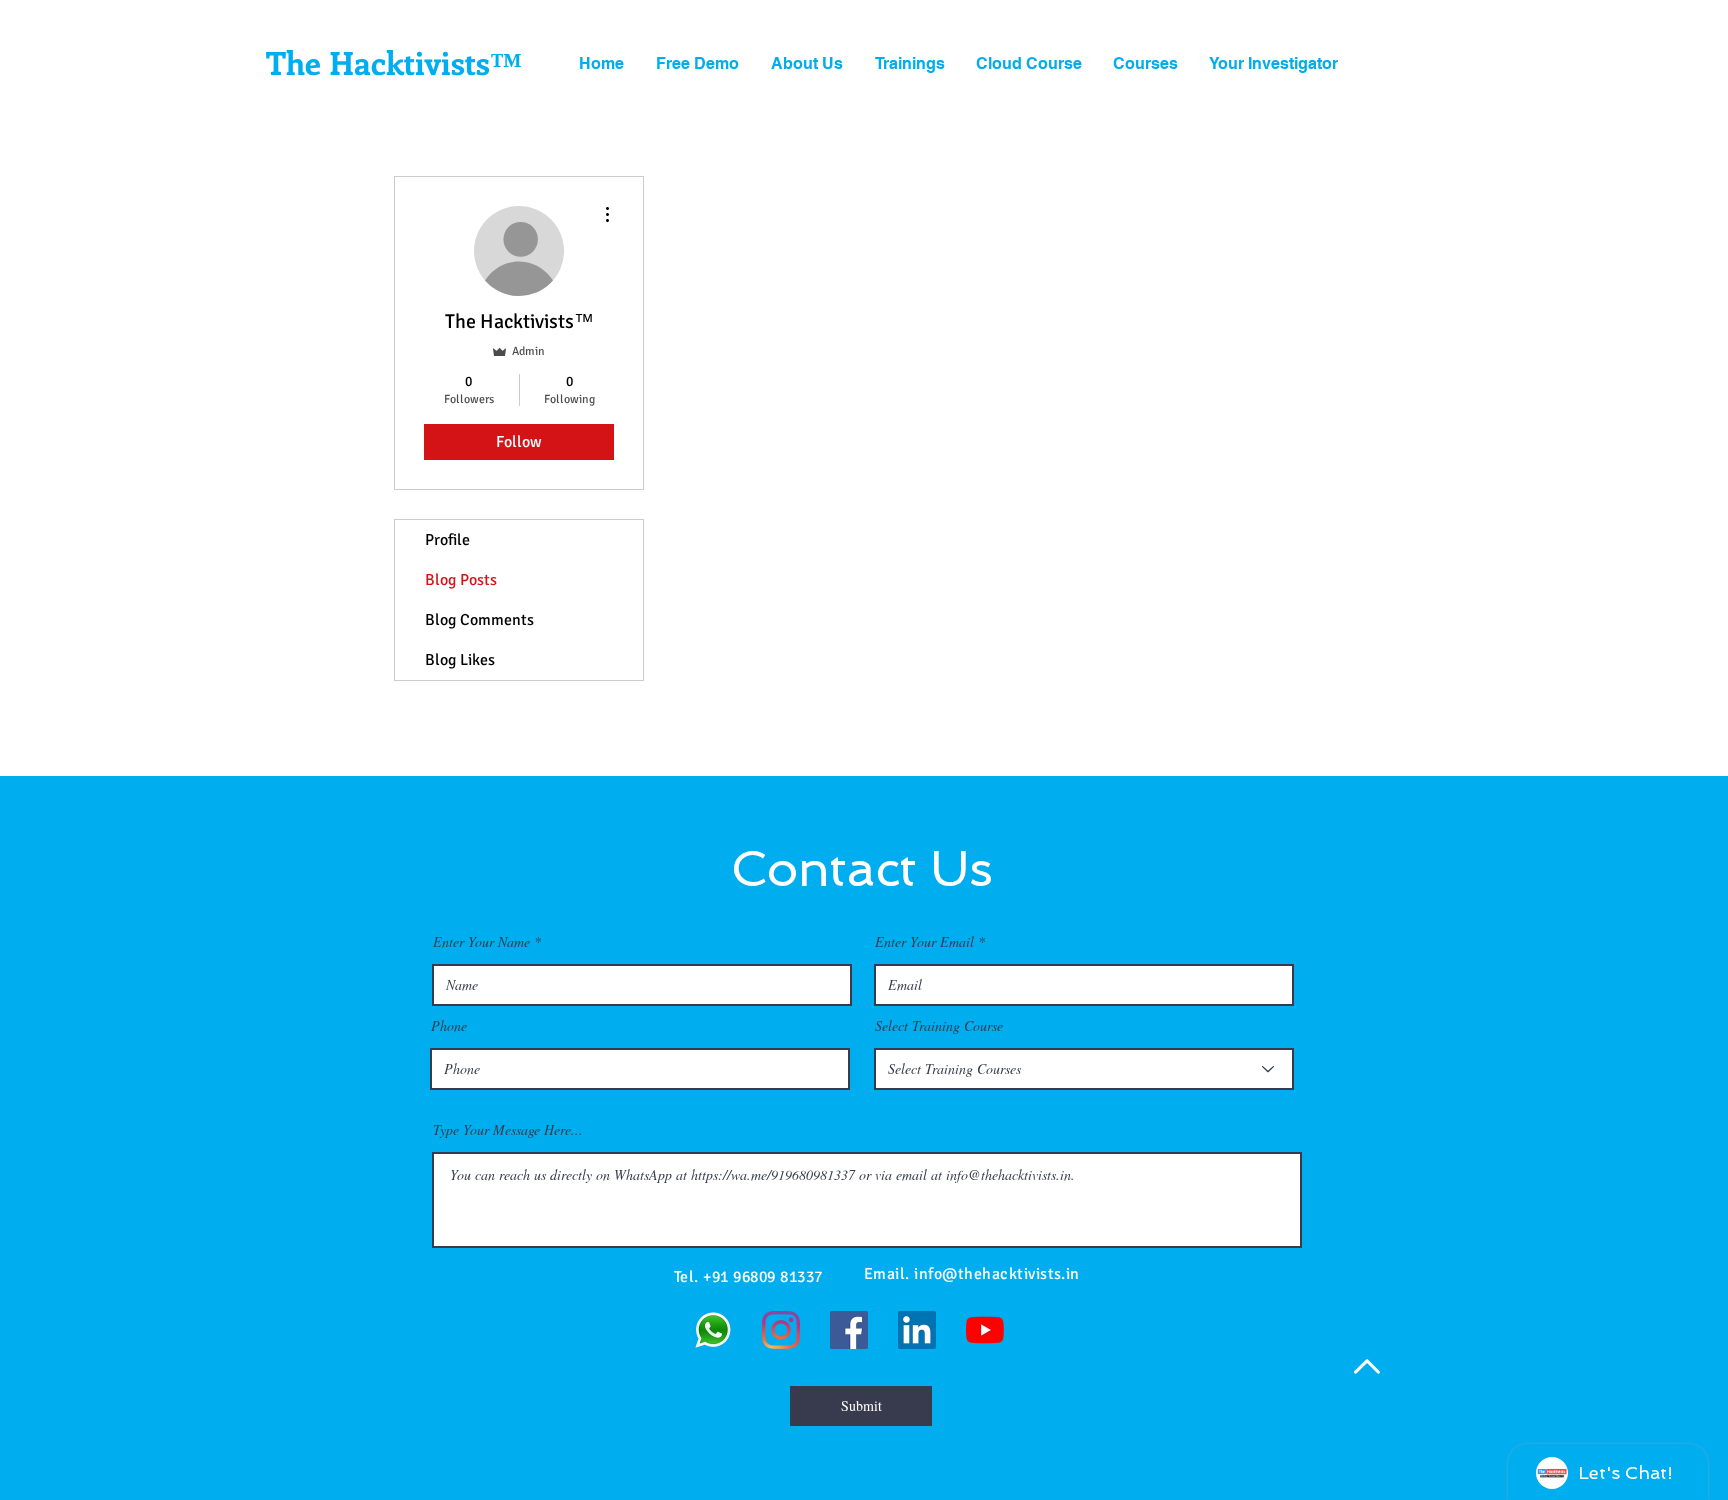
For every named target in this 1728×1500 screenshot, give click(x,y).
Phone (449, 1026)
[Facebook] (849, 1330)
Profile (447, 540)
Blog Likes (460, 660)
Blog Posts (461, 580)
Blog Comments (479, 620)
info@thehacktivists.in (997, 1274)
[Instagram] (781, 1330)
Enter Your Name (481, 942)
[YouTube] (985, 1330)
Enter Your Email (924, 942)
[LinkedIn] (917, 1330)
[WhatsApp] (713, 1330)
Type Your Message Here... (508, 1130)
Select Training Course (939, 1026)
